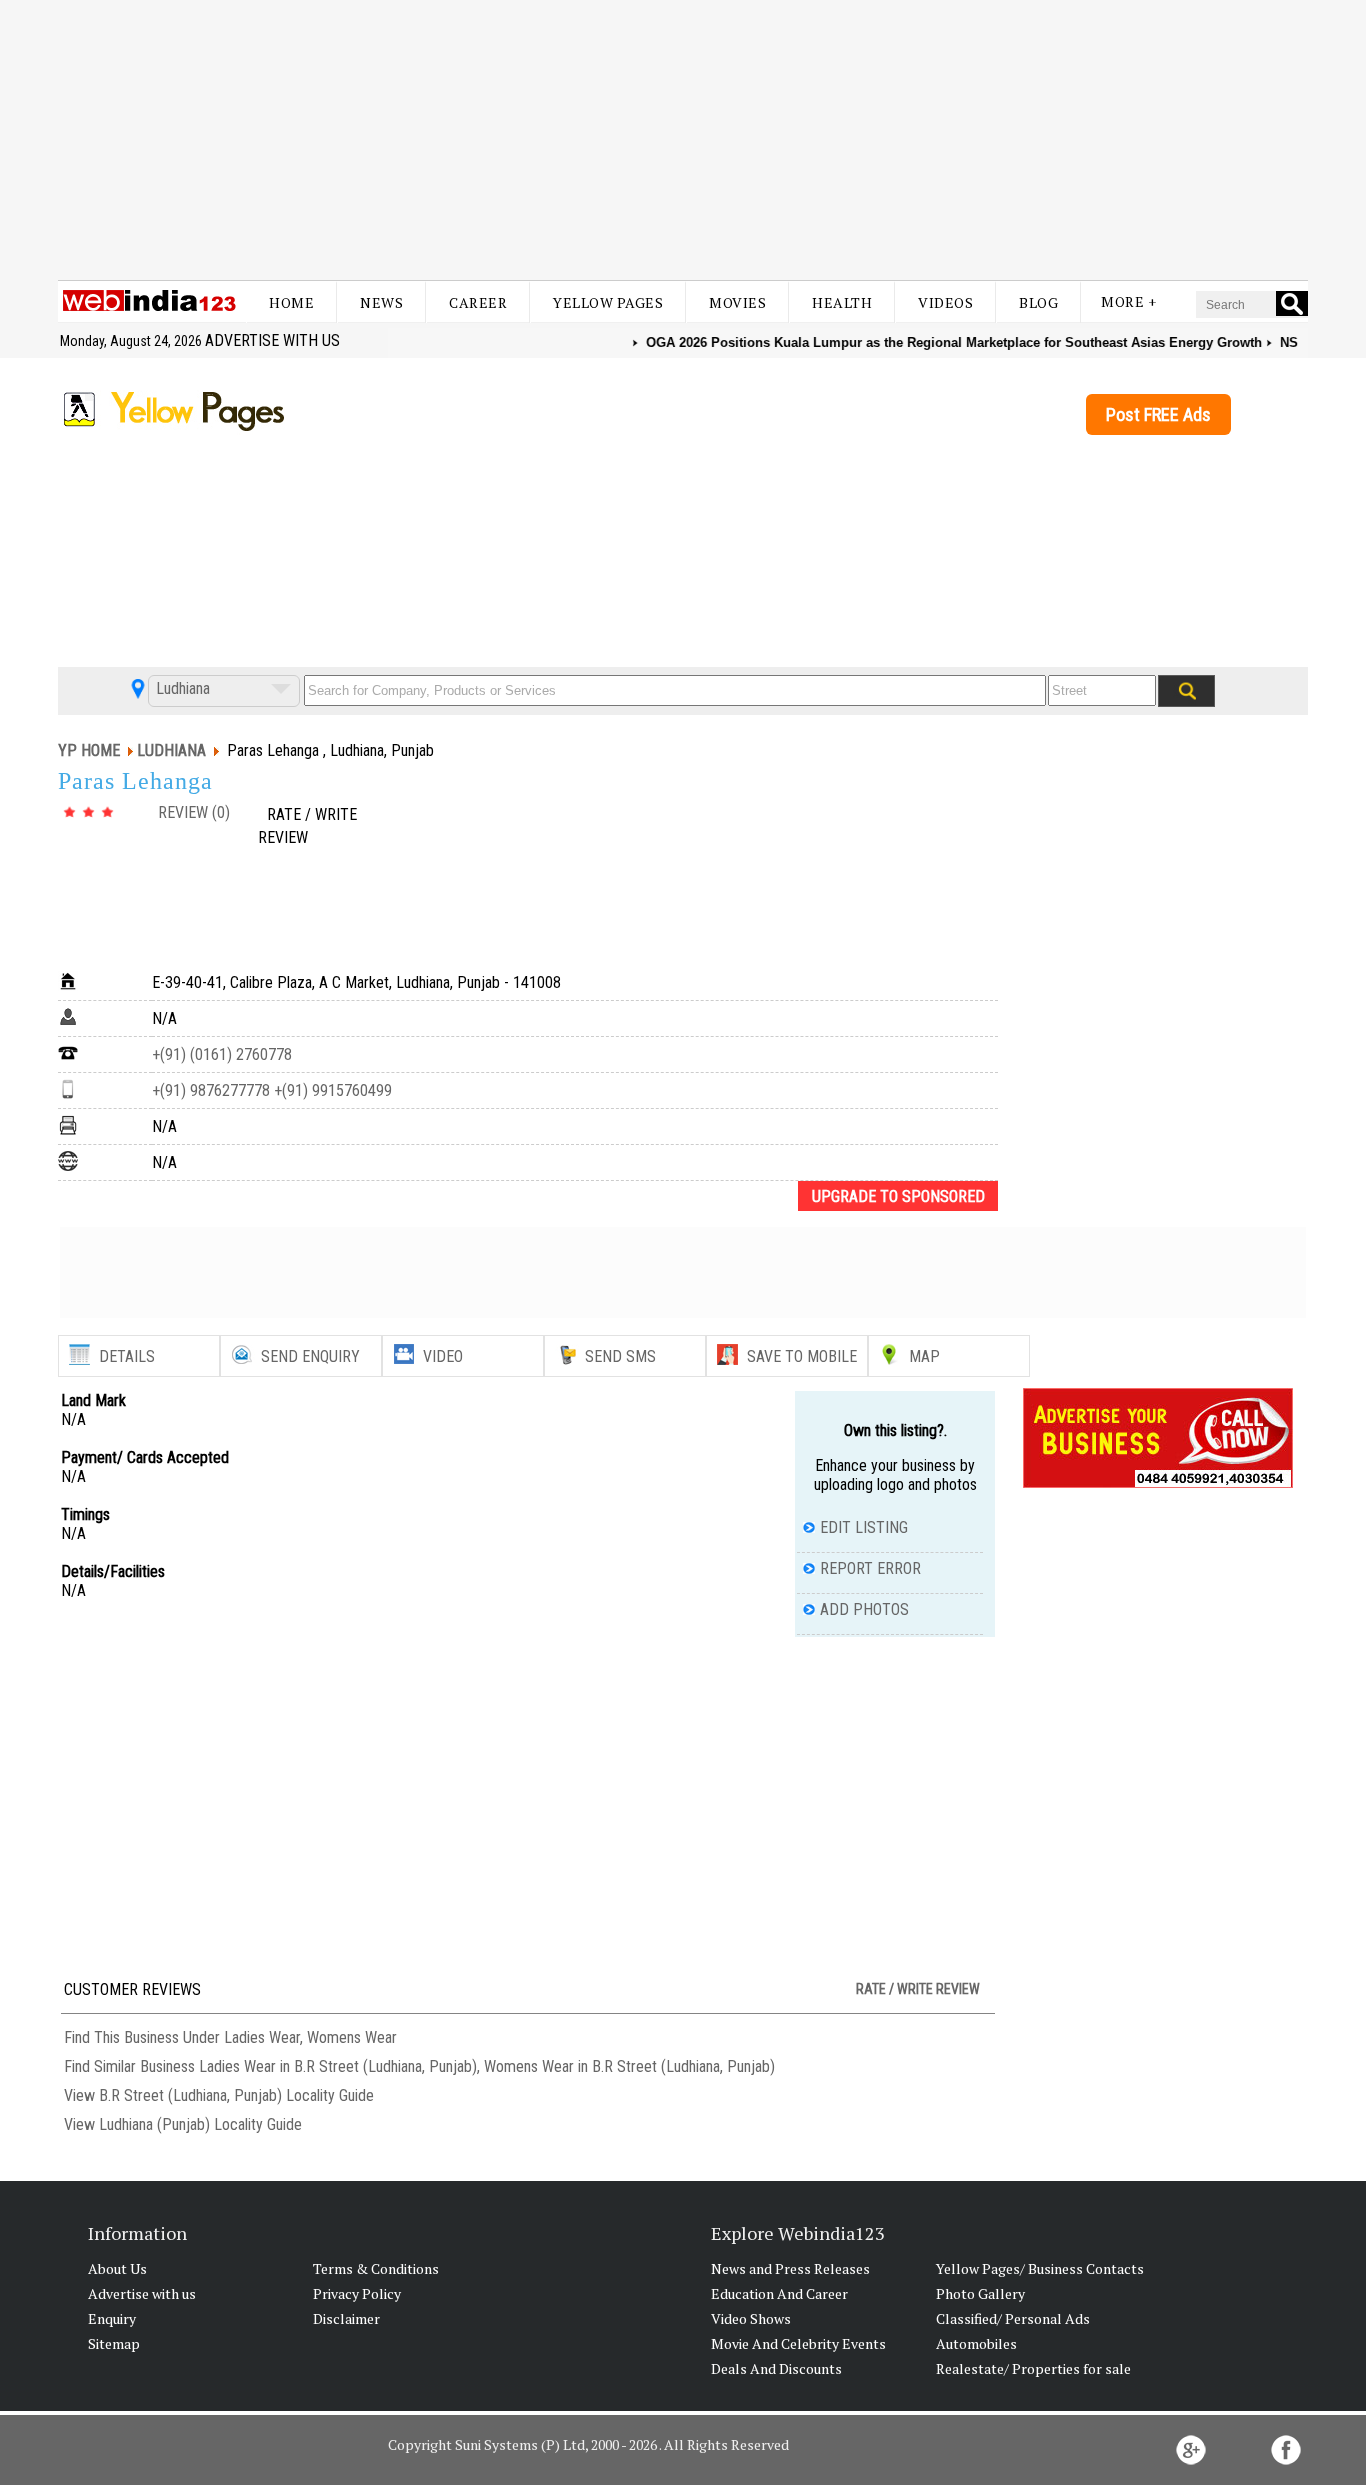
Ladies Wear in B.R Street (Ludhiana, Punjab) (338, 2066)
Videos (945, 302)
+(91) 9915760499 (331, 1090)
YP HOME (89, 750)
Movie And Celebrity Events (798, 2343)
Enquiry (112, 2318)
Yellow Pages (608, 302)
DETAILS (127, 1356)
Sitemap (114, 2343)
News (381, 302)
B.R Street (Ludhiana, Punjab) (190, 2095)
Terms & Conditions (376, 2268)
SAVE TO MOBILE (802, 1356)
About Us (117, 2268)
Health (842, 302)
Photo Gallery (980, 2293)
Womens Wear (352, 2037)
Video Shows (751, 2318)
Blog (1038, 302)
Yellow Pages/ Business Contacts (1040, 2268)
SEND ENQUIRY (310, 1356)
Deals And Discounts (776, 2368)
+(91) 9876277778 (211, 1090)
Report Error (870, 1568)
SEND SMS (620, 1356)
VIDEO (443, 1356)
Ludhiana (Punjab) (154, 2124)
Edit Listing (864, 1527)
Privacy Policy (357, 2293)
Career (478, 302)
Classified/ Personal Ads (1013, 2318)
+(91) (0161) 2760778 (222, 1054)
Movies (737, 302)
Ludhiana (181, 688)
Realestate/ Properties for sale (1033, 2368)
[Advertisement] (683, 140)
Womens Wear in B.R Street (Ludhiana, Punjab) (629, 2066)
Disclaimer (346, 2318)
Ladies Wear (262, 2037)
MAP (924, 1356)
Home (291, 302)
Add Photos (864, 1609)
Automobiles (976, 2343)
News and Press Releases (790, 2268)
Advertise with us (272, 340)
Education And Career (779, 2293)
